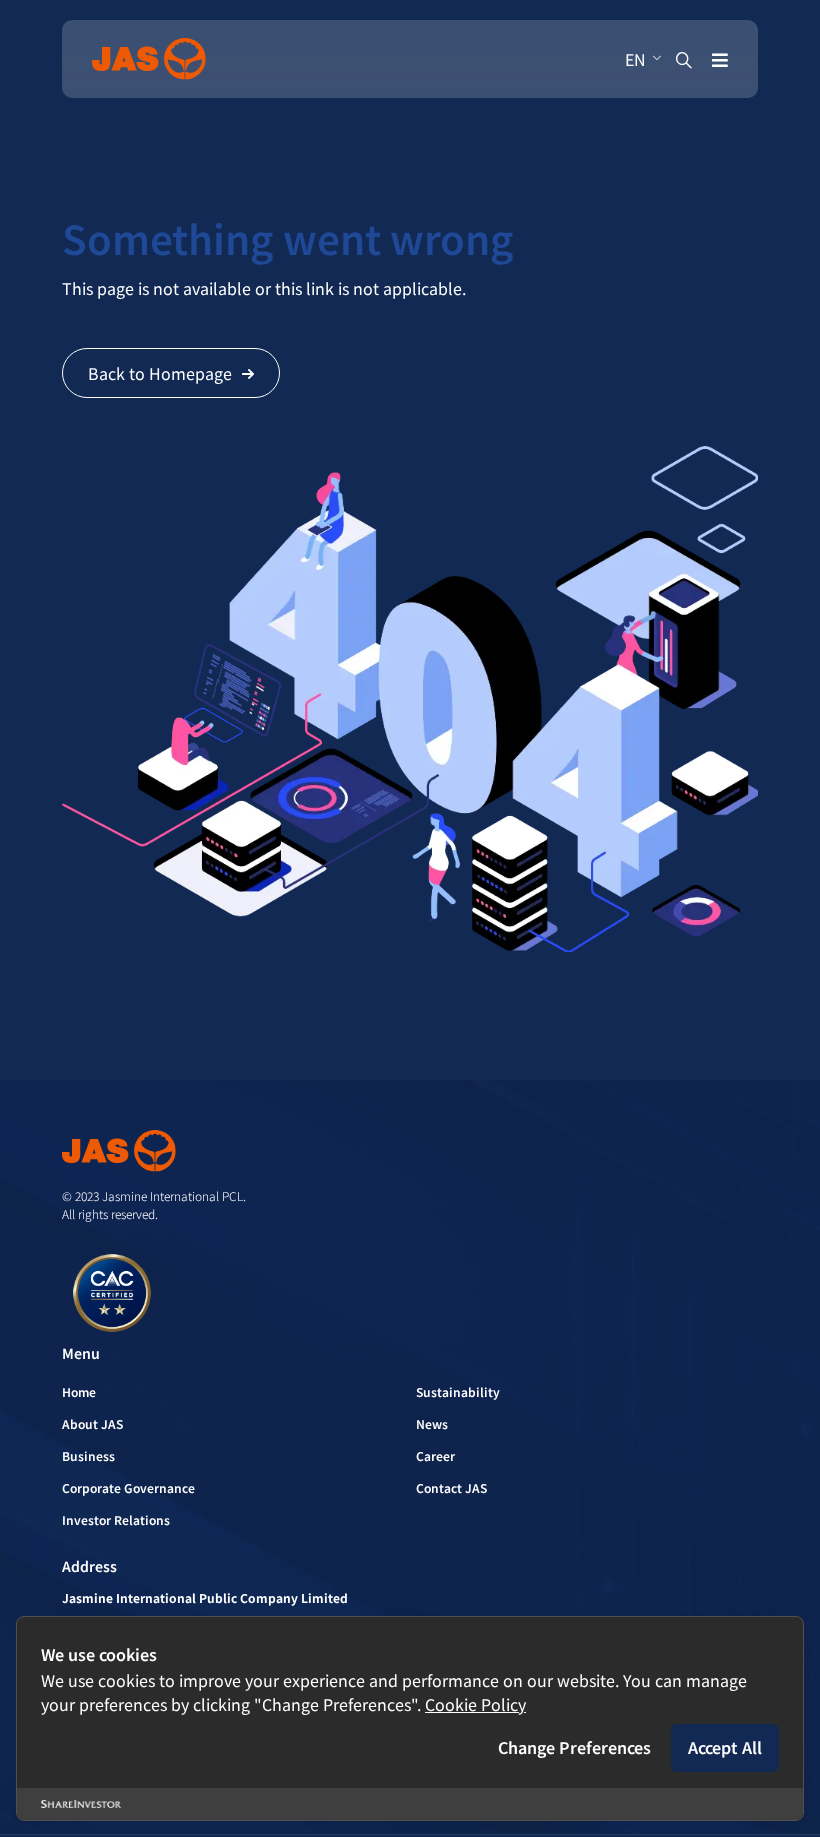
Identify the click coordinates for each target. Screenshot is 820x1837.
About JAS (92, 1423)
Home (79, 1391)
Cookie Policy (475, 1704)
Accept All (725, 1747)
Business (88, 1455)
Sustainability (458, 1391)
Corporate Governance (128, 1487)
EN (635, 59)
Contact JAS (451, 1487)
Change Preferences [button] (574, 1747)
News (432, 1423)
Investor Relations (116, 1519)
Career (435, 1455)
